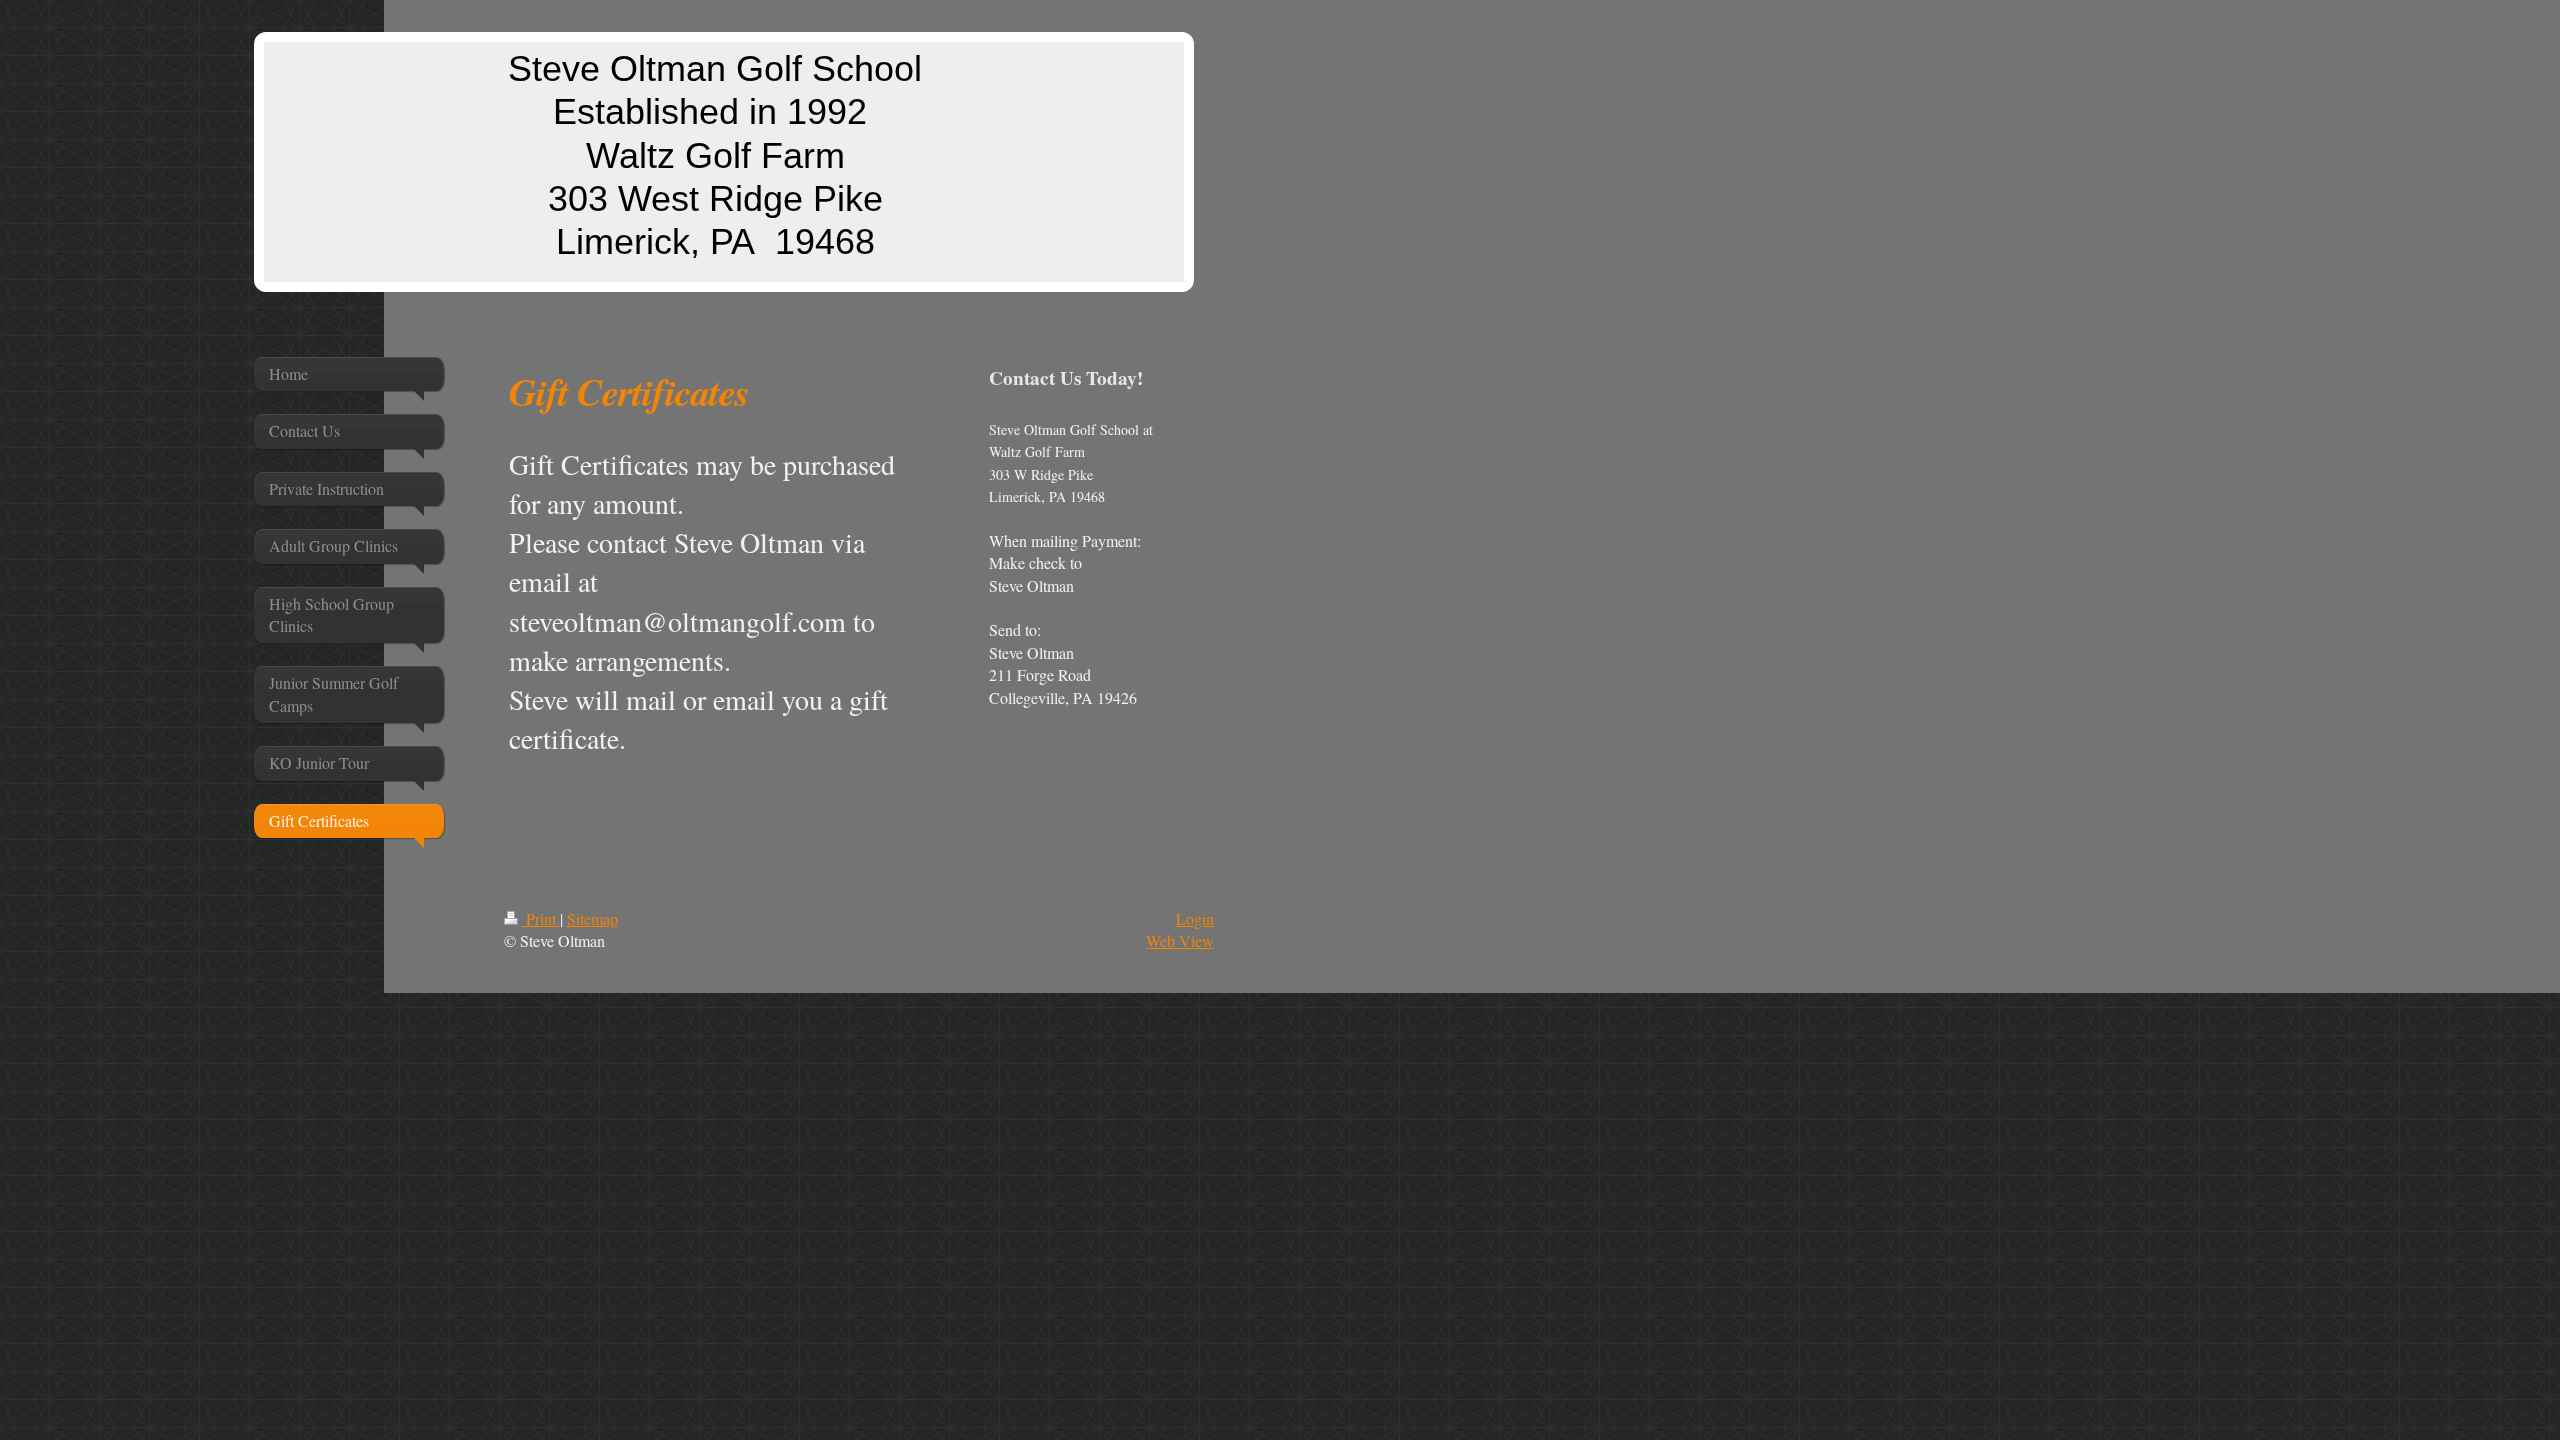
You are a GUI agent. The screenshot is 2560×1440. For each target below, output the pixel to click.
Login (1195, 918)
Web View (1180, 940)
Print (541, 918)
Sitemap (592, 918)
